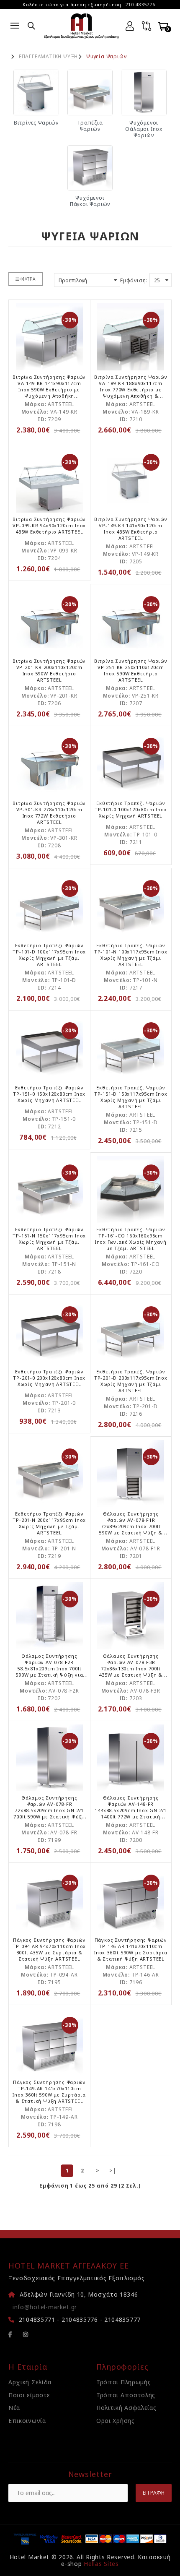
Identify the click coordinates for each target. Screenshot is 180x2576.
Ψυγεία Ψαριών (106, 57)
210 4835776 (140, 4)
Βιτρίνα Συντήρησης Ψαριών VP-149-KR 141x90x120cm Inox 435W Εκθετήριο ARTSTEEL (131, 529)
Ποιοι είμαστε (29, 2395)
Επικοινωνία (27, 2421)
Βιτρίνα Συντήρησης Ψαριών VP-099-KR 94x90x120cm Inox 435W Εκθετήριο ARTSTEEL (49, 525)
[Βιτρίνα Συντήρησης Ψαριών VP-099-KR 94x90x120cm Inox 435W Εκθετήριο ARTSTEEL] (49, 479)
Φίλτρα (28, 279)
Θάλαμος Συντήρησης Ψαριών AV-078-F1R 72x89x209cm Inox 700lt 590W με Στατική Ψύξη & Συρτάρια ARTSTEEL (131, 1526)
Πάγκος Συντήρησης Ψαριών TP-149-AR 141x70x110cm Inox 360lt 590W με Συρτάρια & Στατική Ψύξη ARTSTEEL (49, 2092)
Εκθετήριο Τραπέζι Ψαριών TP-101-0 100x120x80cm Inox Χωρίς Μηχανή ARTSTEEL (131, 809)
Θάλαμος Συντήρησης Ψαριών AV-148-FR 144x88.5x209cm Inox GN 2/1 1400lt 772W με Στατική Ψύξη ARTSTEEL (131, 1810)
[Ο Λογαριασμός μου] (130, 26)
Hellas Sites (101, 2564)
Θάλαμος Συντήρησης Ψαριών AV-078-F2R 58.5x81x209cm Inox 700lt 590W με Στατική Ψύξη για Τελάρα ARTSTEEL (49, 1668)
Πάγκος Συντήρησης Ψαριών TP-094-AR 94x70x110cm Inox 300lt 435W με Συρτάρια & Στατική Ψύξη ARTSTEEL (49, 1949)
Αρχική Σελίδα (30, 2382)
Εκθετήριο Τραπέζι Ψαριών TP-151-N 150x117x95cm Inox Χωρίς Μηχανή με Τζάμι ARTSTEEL (49, 1239)
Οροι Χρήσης (116, 2421)
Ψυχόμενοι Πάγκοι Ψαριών (90, 201)
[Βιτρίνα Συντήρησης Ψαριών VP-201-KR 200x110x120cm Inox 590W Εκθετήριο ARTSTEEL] (49, 621)
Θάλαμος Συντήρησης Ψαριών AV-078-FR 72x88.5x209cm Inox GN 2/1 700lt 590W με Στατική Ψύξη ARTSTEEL (49, 1810)
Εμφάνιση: (134, 280)
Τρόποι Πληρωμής (124, 2382)
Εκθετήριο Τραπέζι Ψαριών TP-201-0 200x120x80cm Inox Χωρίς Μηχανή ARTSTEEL (49, 1378)
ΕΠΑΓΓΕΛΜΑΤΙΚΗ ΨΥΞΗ (48, 57)
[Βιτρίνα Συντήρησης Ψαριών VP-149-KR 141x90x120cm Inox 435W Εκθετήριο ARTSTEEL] (131, 479)
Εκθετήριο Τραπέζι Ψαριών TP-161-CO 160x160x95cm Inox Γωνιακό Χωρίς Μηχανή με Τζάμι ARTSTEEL (131, 1239)
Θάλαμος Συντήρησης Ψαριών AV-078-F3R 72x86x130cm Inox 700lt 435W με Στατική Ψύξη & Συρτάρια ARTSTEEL (131, 1668)
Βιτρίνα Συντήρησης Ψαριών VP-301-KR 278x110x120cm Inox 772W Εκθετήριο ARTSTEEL (49, 813)
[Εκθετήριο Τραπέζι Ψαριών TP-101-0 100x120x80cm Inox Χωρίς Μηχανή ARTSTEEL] (131, 763)
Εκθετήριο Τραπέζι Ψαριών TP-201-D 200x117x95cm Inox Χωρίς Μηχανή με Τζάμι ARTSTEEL (131, 1381)
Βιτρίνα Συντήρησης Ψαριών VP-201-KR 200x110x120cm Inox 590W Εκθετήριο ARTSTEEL (49, 670)
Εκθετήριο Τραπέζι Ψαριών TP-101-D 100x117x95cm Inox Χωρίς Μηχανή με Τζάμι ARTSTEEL (49, 955)
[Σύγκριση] (147, 26)
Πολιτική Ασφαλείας (126, 2408)
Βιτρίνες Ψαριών (36, 123)
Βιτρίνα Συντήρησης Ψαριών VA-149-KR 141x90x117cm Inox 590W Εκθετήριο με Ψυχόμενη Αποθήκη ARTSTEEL (49, 389)
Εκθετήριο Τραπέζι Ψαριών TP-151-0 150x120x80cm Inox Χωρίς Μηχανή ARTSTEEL (49, 1094)
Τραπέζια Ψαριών (90, 126)
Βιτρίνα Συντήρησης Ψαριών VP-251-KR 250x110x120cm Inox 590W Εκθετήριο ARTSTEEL (131, 670)
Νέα (14, 2408)
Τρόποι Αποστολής (126, 2395)
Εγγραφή (154, 2493)
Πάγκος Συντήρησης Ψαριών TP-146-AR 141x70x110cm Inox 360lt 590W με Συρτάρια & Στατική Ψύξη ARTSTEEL (131, 1949)
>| (113, 2171)
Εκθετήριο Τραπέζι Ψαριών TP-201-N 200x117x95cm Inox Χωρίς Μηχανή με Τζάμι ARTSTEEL (49, 1523)
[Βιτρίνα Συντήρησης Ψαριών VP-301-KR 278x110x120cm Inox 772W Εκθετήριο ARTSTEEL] (49, 763)
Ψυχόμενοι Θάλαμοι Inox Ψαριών (144, 129)
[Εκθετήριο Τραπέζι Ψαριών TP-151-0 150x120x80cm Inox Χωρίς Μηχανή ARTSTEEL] (49, 1047)
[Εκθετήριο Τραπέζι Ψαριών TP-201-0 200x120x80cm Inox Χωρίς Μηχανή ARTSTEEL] (49, 1331)
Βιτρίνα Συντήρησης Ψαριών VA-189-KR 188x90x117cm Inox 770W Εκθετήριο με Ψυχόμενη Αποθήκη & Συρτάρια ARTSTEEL (131, 389)
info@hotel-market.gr (45, 2307)
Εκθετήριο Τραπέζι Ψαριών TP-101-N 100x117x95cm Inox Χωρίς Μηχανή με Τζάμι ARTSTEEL (131, 955)
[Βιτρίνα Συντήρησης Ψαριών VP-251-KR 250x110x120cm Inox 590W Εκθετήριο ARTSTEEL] (131, 621)
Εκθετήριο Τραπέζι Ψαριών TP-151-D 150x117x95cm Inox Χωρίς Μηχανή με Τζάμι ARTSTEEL (131, 1097)
